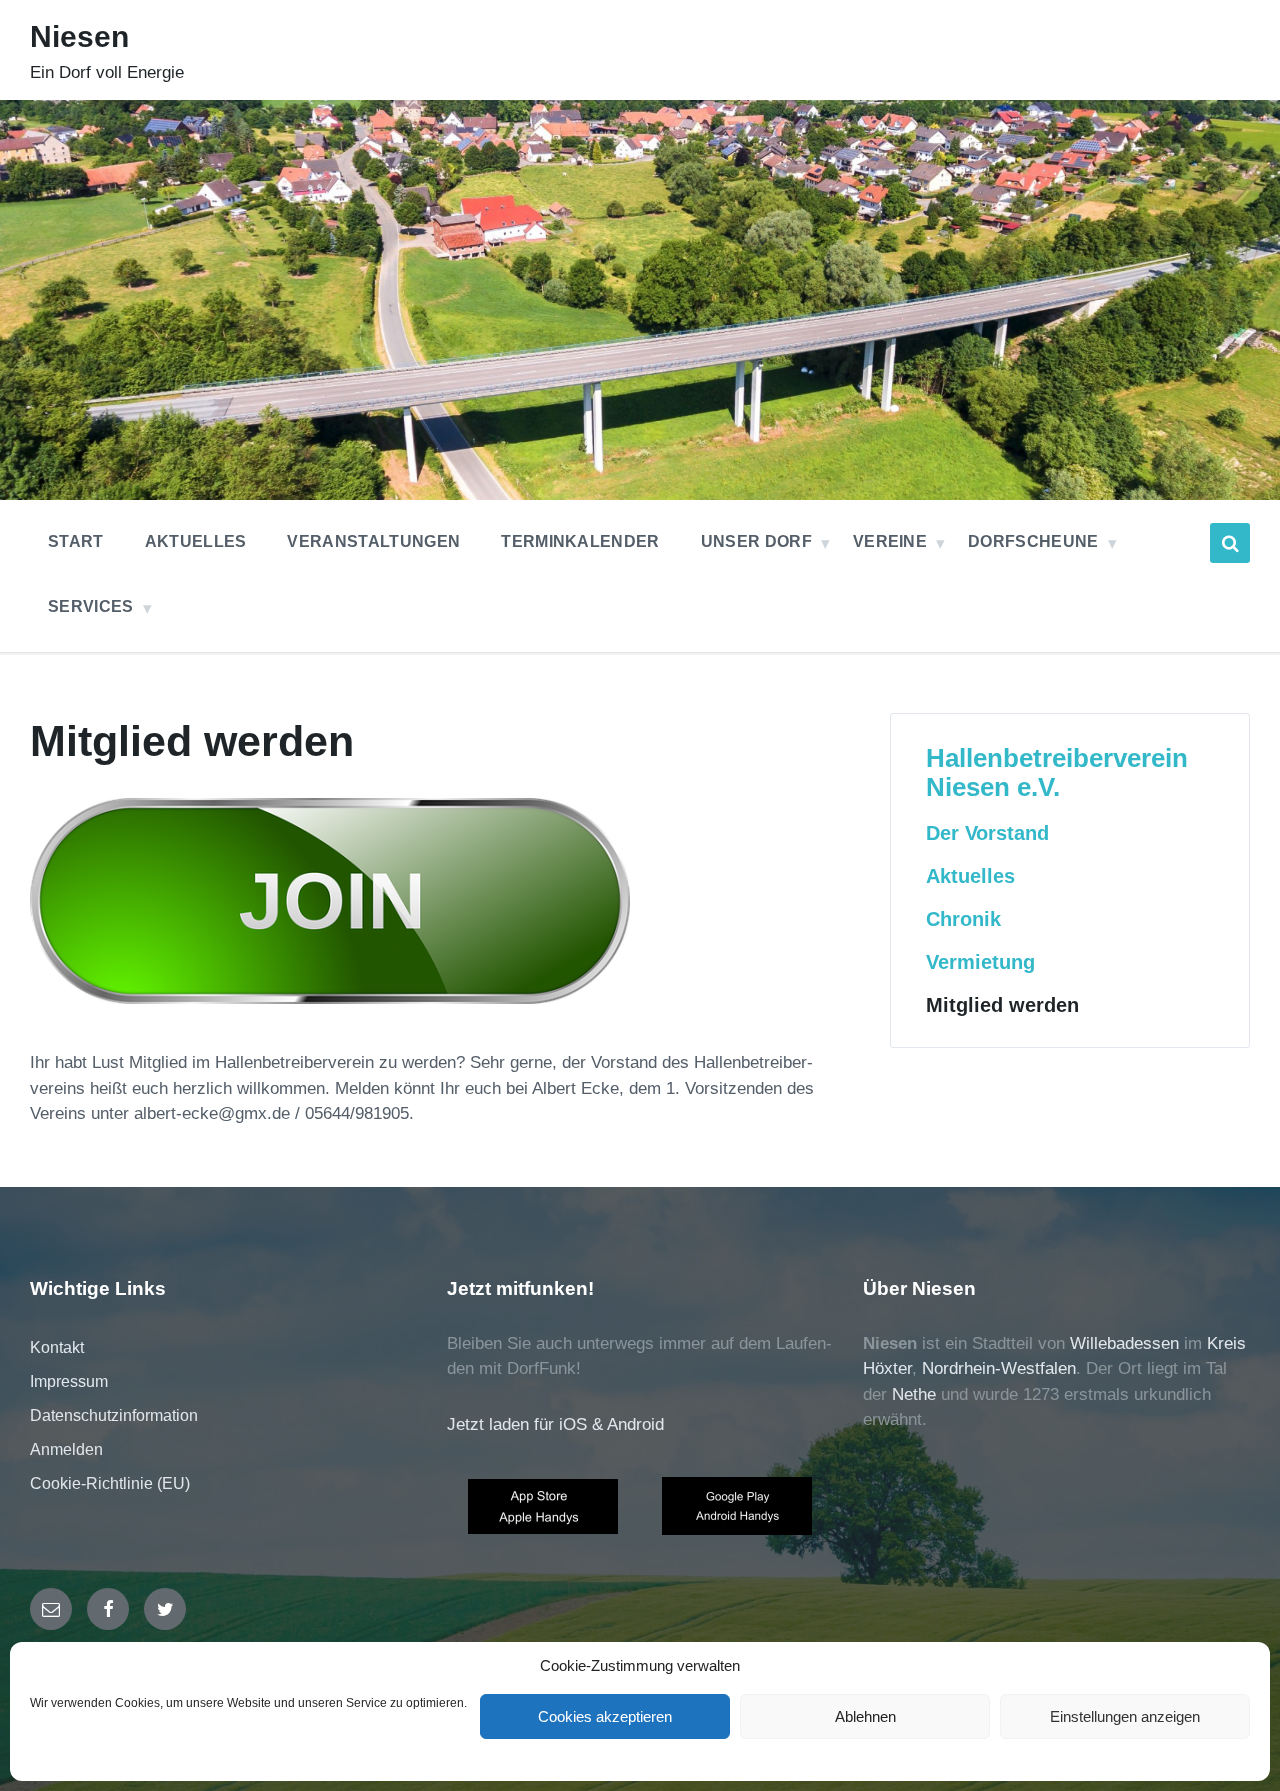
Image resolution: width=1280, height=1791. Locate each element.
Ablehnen (865, 1716)
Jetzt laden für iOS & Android (555, 1424)
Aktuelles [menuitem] (196, 541)
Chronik (963, 919)
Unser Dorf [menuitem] (756, 541)
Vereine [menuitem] (890, 541)
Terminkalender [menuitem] (580, 541)
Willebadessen (1124, 1343)
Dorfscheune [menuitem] (1033, 541)
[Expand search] (1230, 543)
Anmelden (66, 1449)
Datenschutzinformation (114, 1415)
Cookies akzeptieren (605, 1716)
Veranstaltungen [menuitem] (373, 541)
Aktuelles (970, 876)
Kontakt (57, 1347)
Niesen (79, 36)
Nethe (914, 1394)
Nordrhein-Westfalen (999, 1368)
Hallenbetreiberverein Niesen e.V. (1057, 772)
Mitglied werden (1002, 1005)
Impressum (69, 1381)
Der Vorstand (987, 833)
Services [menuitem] (91, 606)
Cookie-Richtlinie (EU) (110, 1483)
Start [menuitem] (76, 541)
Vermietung (980, 962)
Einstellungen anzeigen (1125, 1716)
